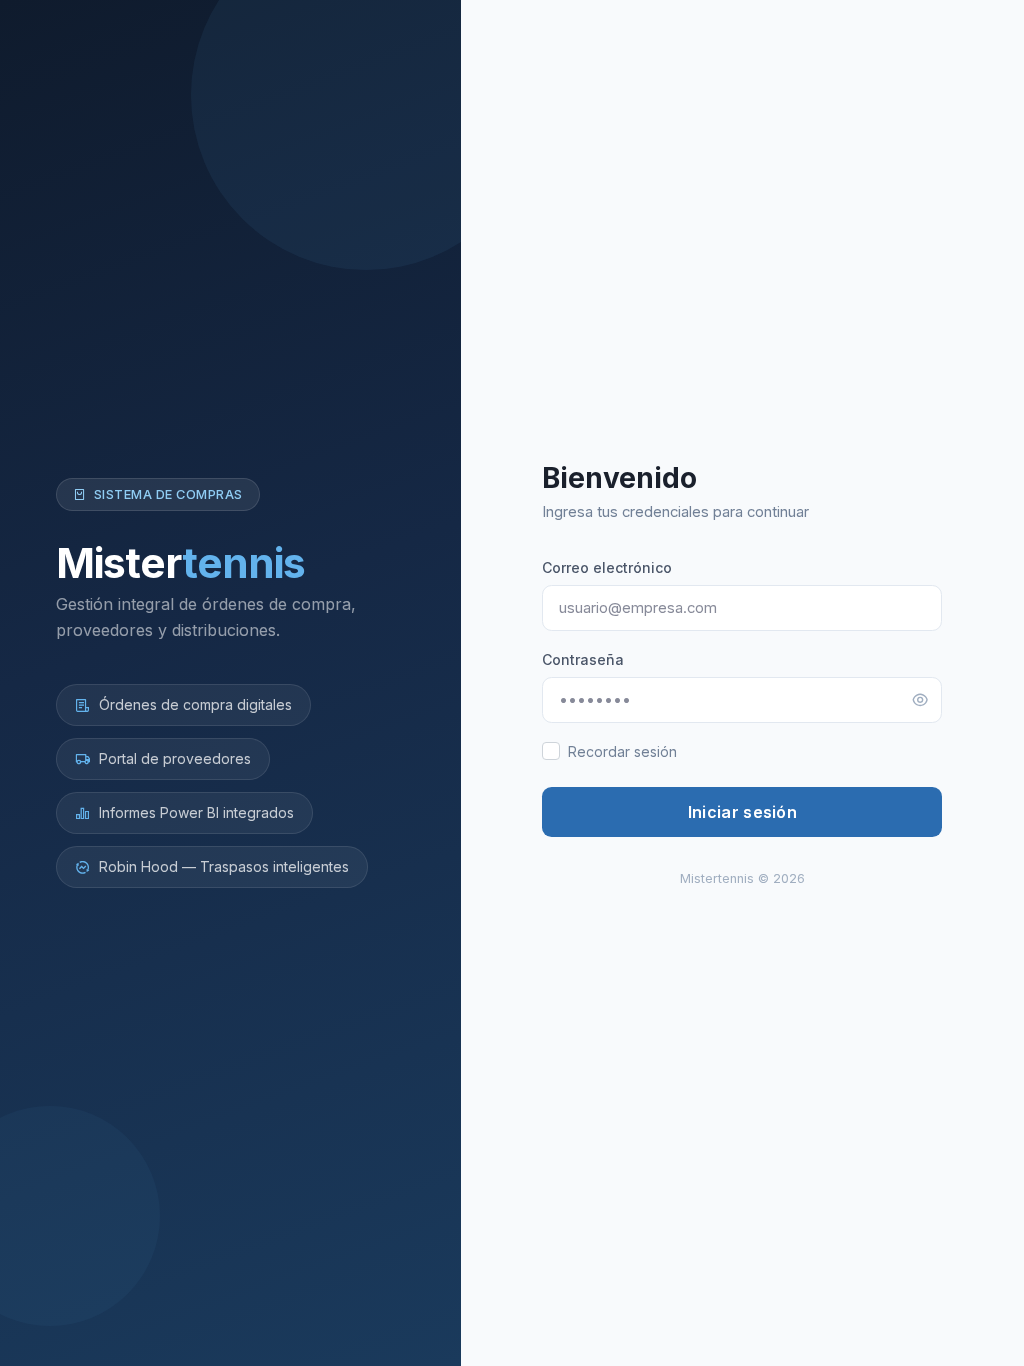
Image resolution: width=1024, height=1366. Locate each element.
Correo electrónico (607, 567)
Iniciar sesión (742, 812)
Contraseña (583, 659)
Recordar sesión (622, 751)
